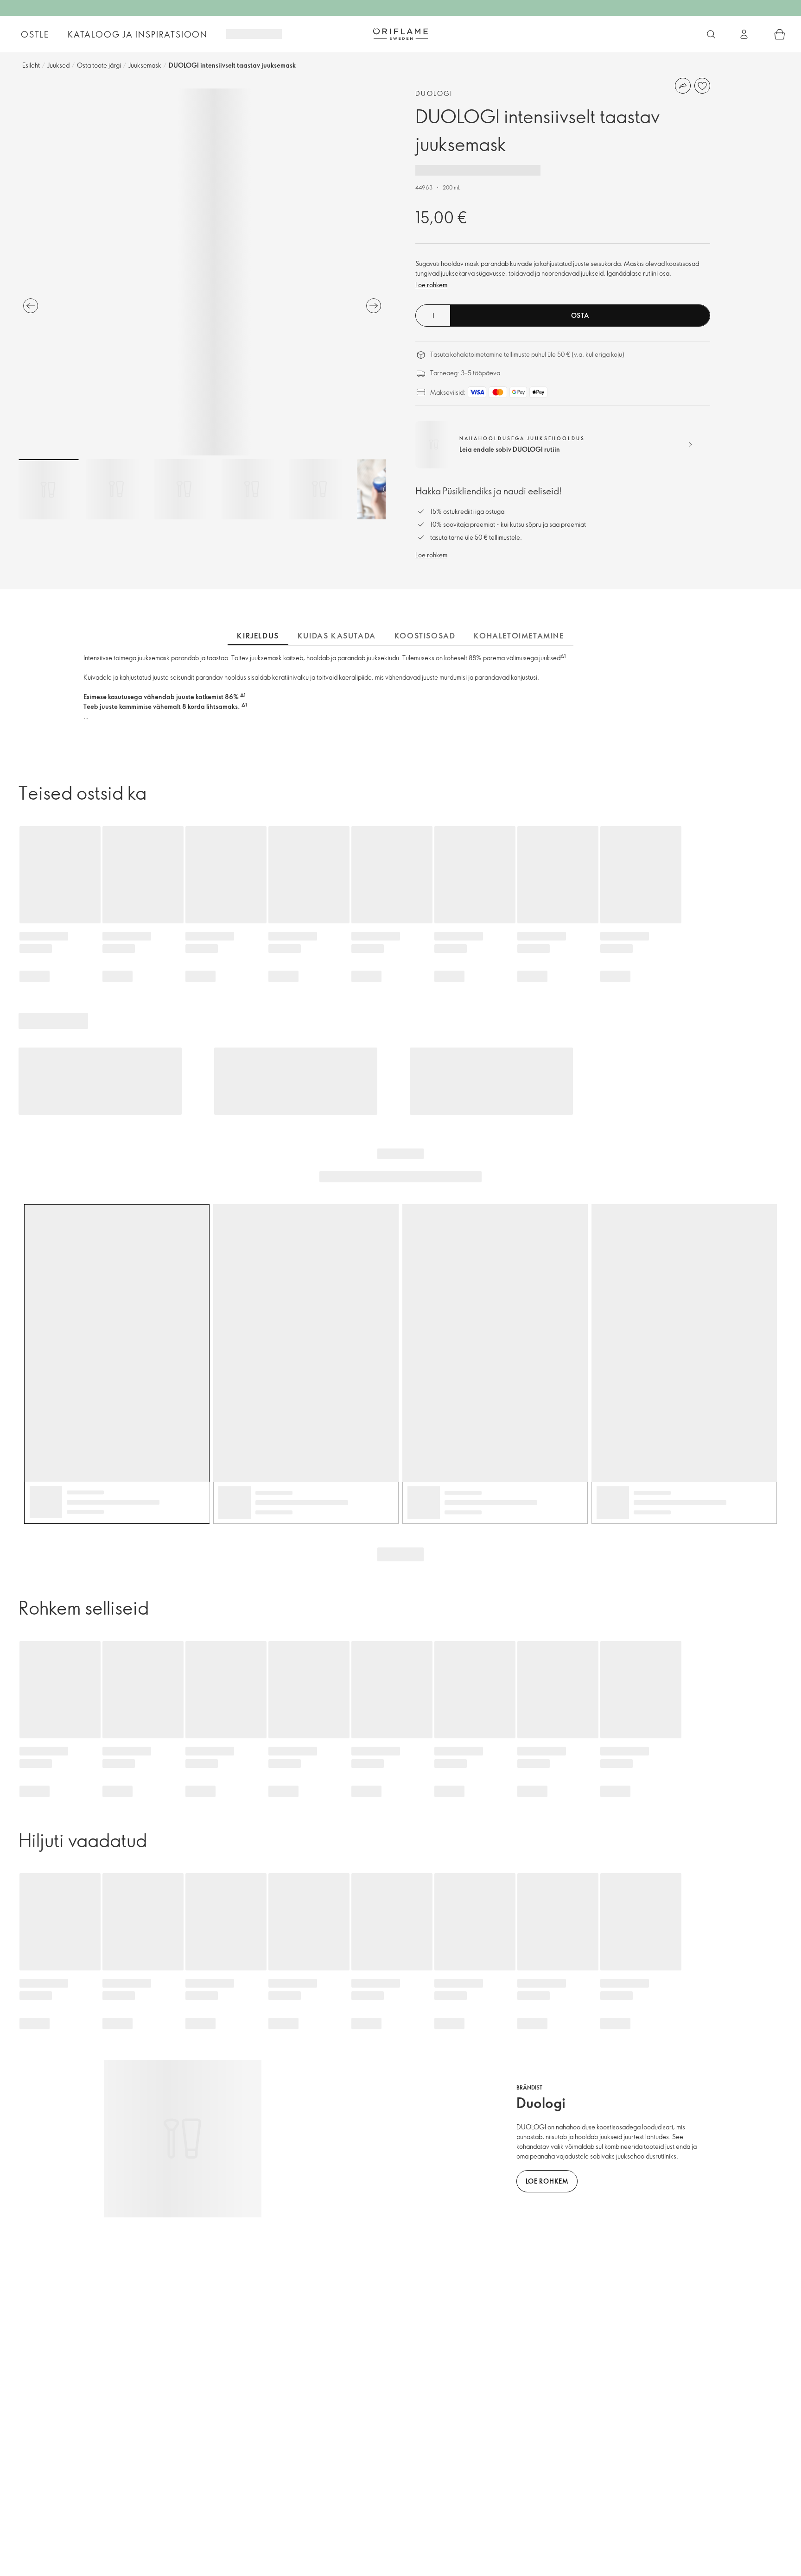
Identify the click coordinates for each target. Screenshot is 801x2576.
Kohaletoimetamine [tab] (519, 636)
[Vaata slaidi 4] (252, 489)
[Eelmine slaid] (31, 306)
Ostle (35, 34)
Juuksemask (145, 65)
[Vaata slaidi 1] (49, 489)
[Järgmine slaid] (374, 306)
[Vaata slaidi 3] (184, 489)
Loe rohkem (431, 285)
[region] (202, 272)
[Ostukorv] (780, 34)
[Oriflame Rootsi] (400, 34)
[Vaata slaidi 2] (116, 489)
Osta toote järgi (99, 65)
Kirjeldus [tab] (258, 636)
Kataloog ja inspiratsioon (138, 34)
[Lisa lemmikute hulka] (702, 86)
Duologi (434, 93)
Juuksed (58, 65)
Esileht (31, 65)
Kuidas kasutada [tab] (337, 636)
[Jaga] (683, 86)
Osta (580, 315)
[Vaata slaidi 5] (319, 489)
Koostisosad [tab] (425, 636)
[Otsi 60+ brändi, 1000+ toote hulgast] (711, 34)
